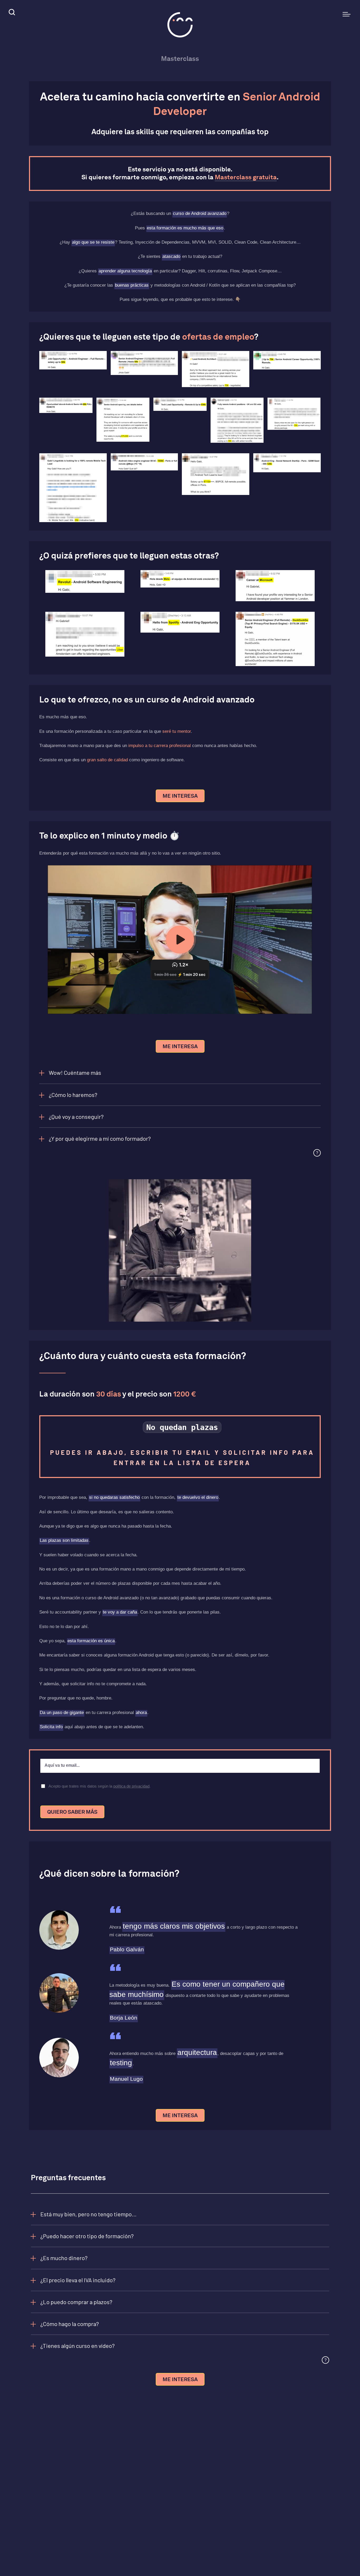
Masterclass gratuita (246, 177)
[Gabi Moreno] (180, 25)
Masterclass (180, 59)
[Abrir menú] (347, 14)
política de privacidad (131, 1786)
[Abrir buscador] (11, 13)
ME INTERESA (180, 796)
